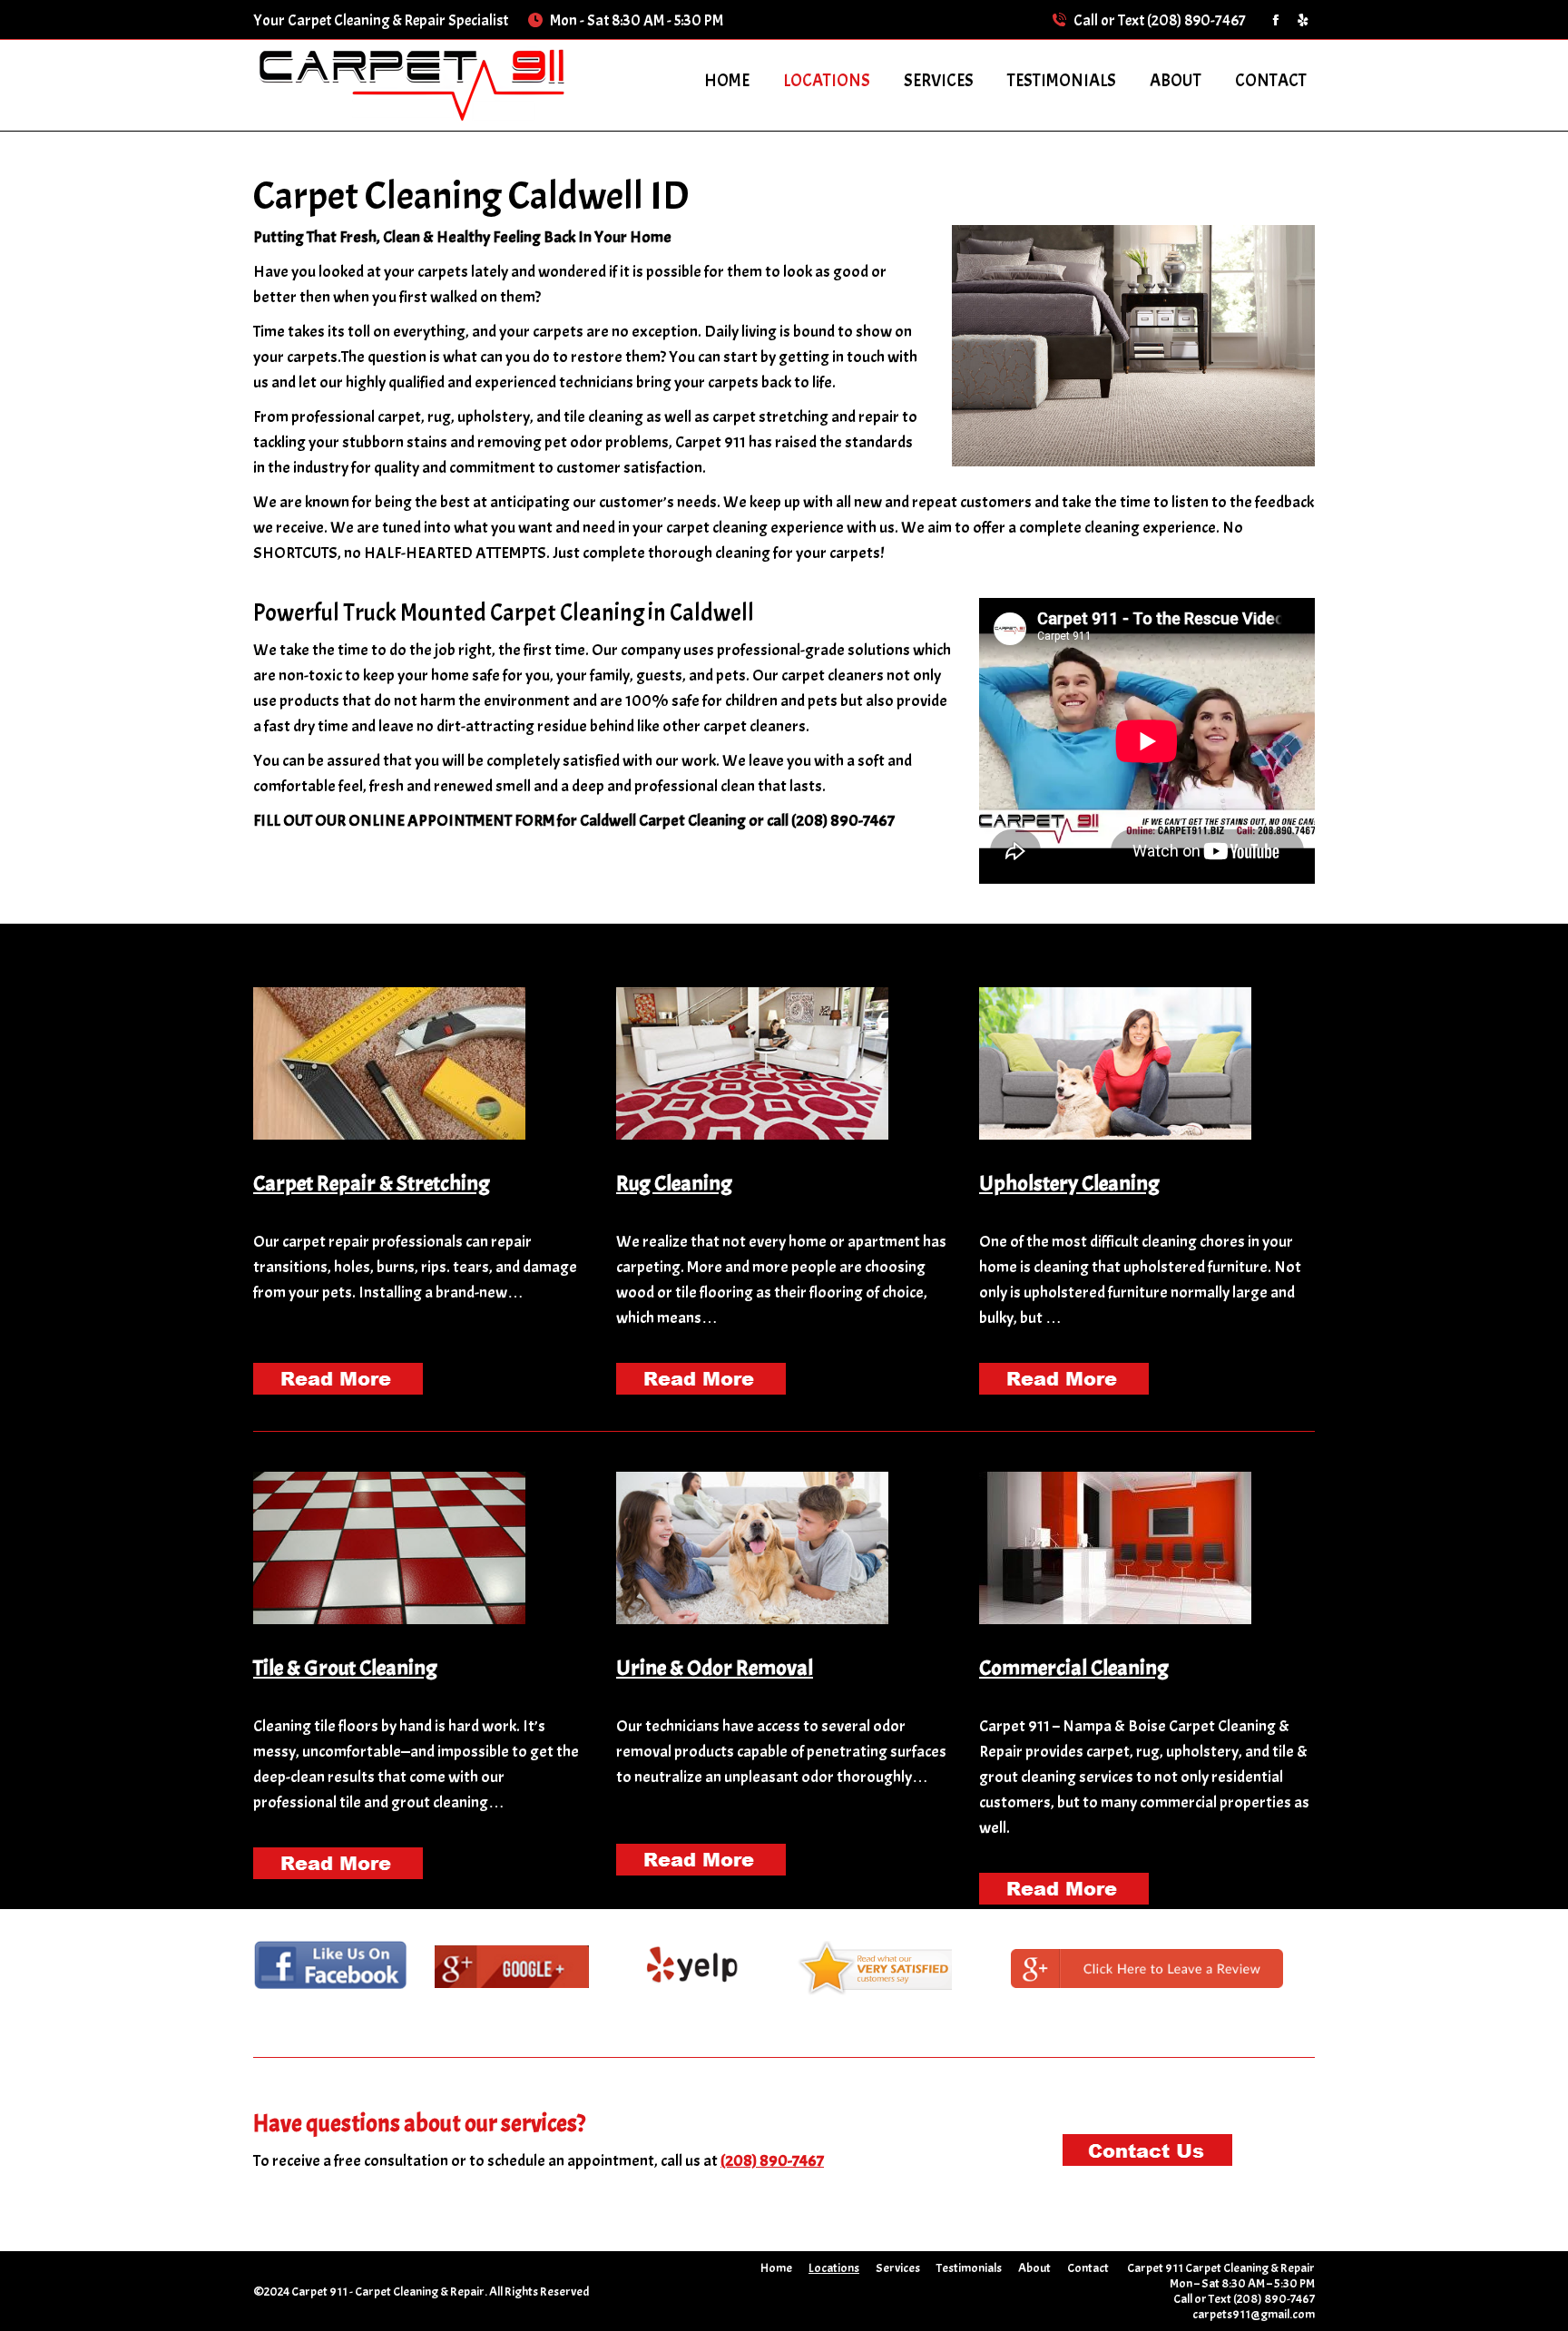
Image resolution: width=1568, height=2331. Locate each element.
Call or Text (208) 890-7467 (1160, 20)
